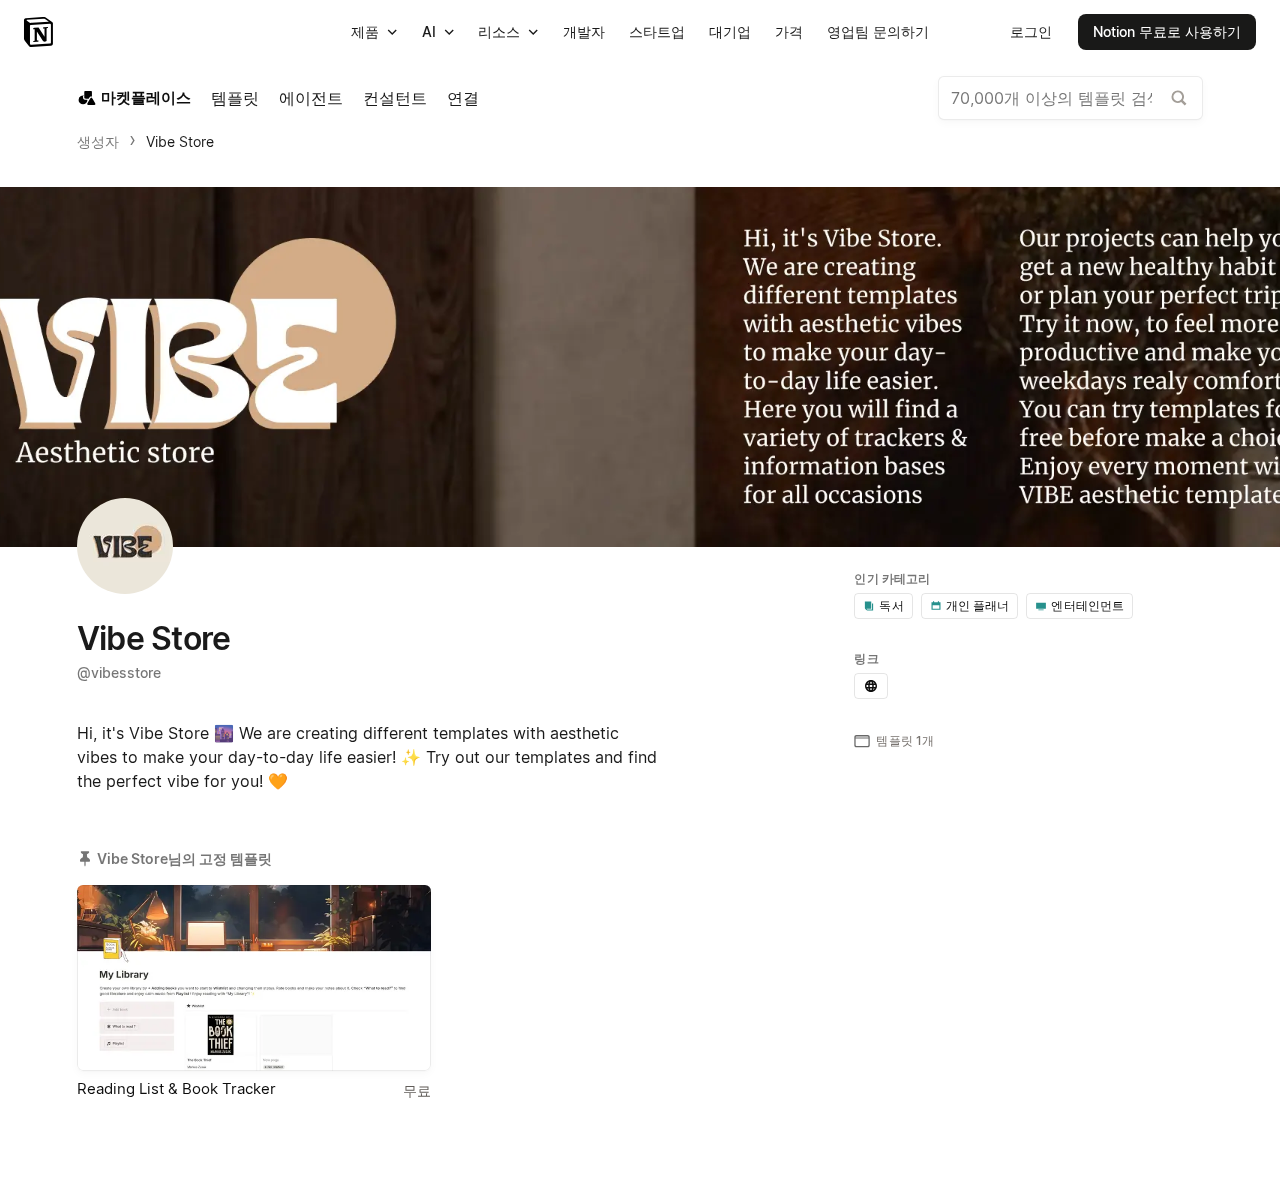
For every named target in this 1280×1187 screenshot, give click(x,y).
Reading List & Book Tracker (176, 1088)
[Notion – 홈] (40, 32)
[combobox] (1070, 98)
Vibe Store (180, 141)
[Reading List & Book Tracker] (254, 978)
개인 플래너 (978, 605)
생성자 (98, 141)
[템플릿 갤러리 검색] (1179, 98)
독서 (891, 605)
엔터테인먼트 (1087, 605)
